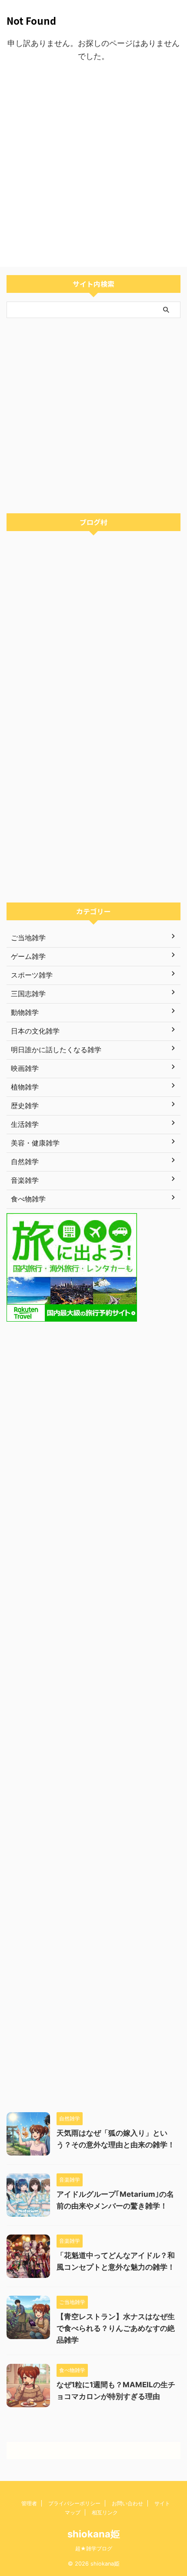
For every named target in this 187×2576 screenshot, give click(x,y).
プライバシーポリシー (74, 2503)
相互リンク (105, 2512)
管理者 (29, 2503)
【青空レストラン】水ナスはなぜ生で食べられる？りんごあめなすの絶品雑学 (116, 2328)
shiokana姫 (94, 2534)
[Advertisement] (93, 165)
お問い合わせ (127, 2503)
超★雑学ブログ (94, 2548)
